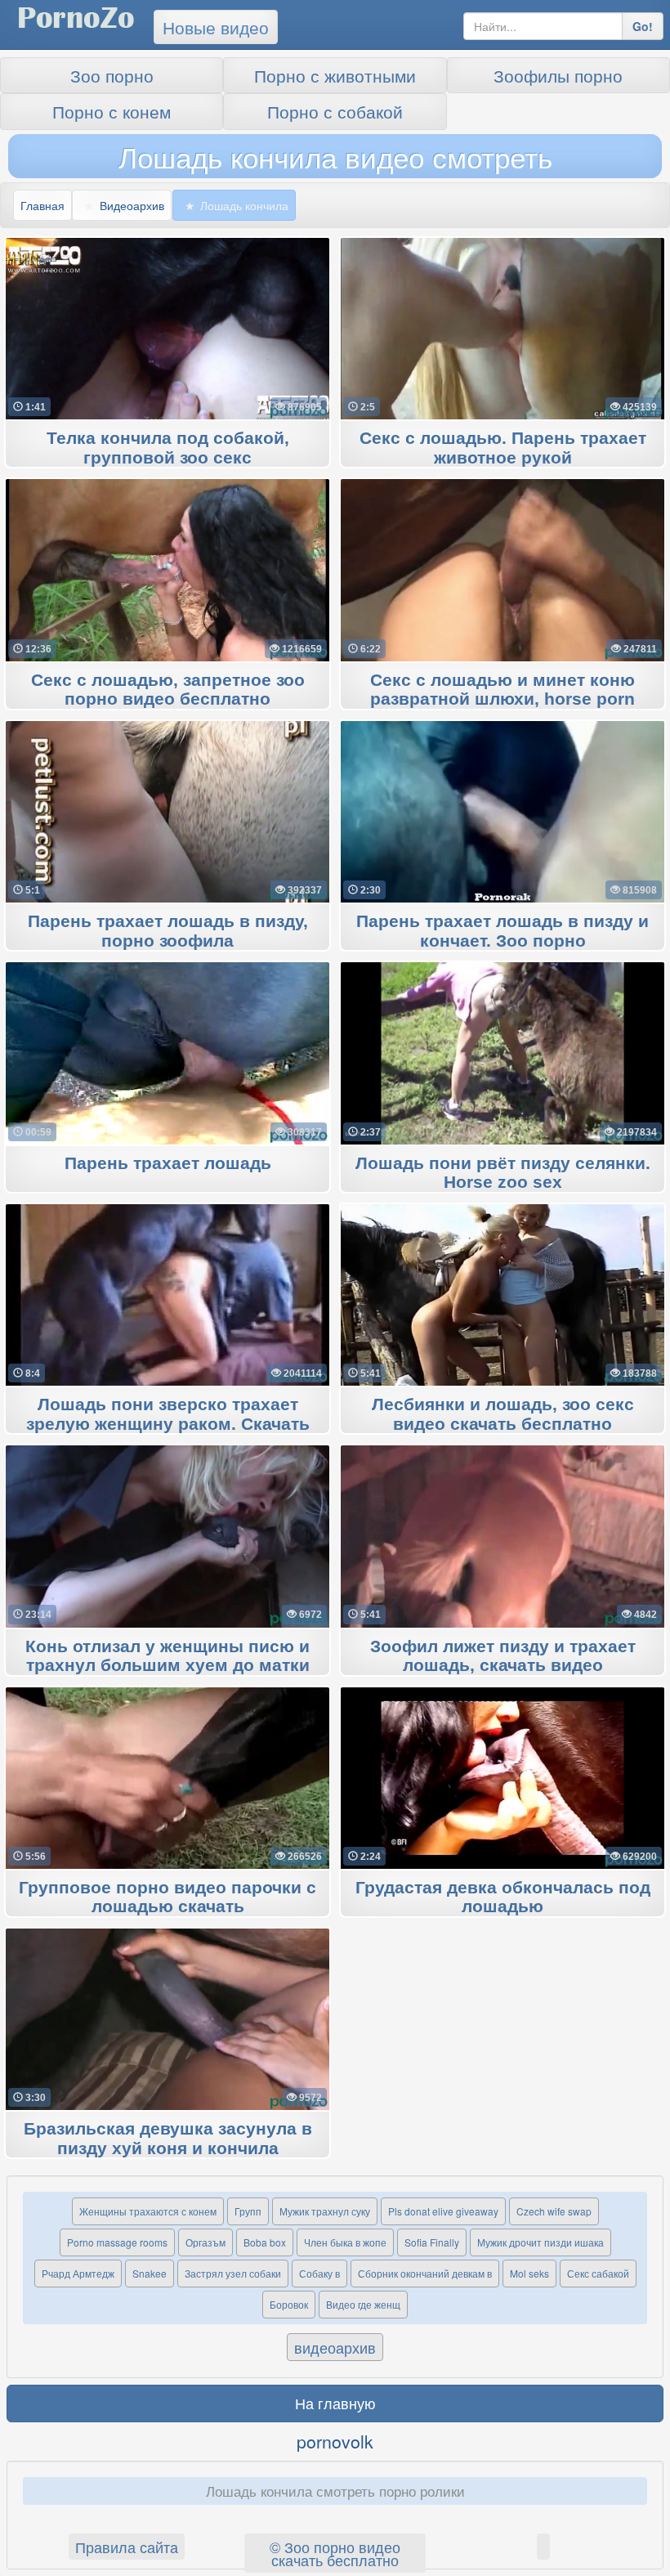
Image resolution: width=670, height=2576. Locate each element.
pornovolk (335, 2441)
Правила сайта (127, 2547)
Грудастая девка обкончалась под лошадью (503, 1897)
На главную (335, 2403)
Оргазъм (205, 2242)
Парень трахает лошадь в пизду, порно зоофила (168, 931)
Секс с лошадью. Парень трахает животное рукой (503, 448)
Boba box (265, 2242)
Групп (248, 2211)
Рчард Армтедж (78, 2273)
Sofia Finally (432, 2242)
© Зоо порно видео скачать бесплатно (335, 2553)
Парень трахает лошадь (168, 1164)
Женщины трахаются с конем (148, 2211)
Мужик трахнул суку (325, 2211)
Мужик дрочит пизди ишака (540, 2242)
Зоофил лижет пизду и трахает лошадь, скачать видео (503, 1656)
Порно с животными (335, 75)
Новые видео (216, 27)
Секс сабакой (598, 2273)
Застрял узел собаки (233, 2273)
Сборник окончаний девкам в (425, 2273)
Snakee (150, 2273)
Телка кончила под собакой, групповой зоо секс (168, 448)
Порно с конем (112, 111)
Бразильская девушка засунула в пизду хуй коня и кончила (168, 2139)
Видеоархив (132, 205)
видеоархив (335, 2347)
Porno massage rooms (117, 2242)
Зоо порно (112, 75)
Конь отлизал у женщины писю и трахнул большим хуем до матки (167, 1656)
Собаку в (319, 2273)
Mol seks (529, 2273)
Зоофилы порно (558, 75)
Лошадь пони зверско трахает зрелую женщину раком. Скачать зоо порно (168, 1424)
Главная (42, 205)
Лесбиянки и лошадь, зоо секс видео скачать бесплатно (503, 1414)
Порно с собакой (335, 111)
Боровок (289, 2304)
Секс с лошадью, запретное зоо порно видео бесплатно (168, 690)
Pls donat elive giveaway (443, 2211)
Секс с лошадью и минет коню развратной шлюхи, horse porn (502, 690)
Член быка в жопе (345, 2242)
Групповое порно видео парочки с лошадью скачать (167, 1897)
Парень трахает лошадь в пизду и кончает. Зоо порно (502, 931)
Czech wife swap (554, 2211)
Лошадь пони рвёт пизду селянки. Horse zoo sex (503, 1173)
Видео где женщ (363, 2304)
